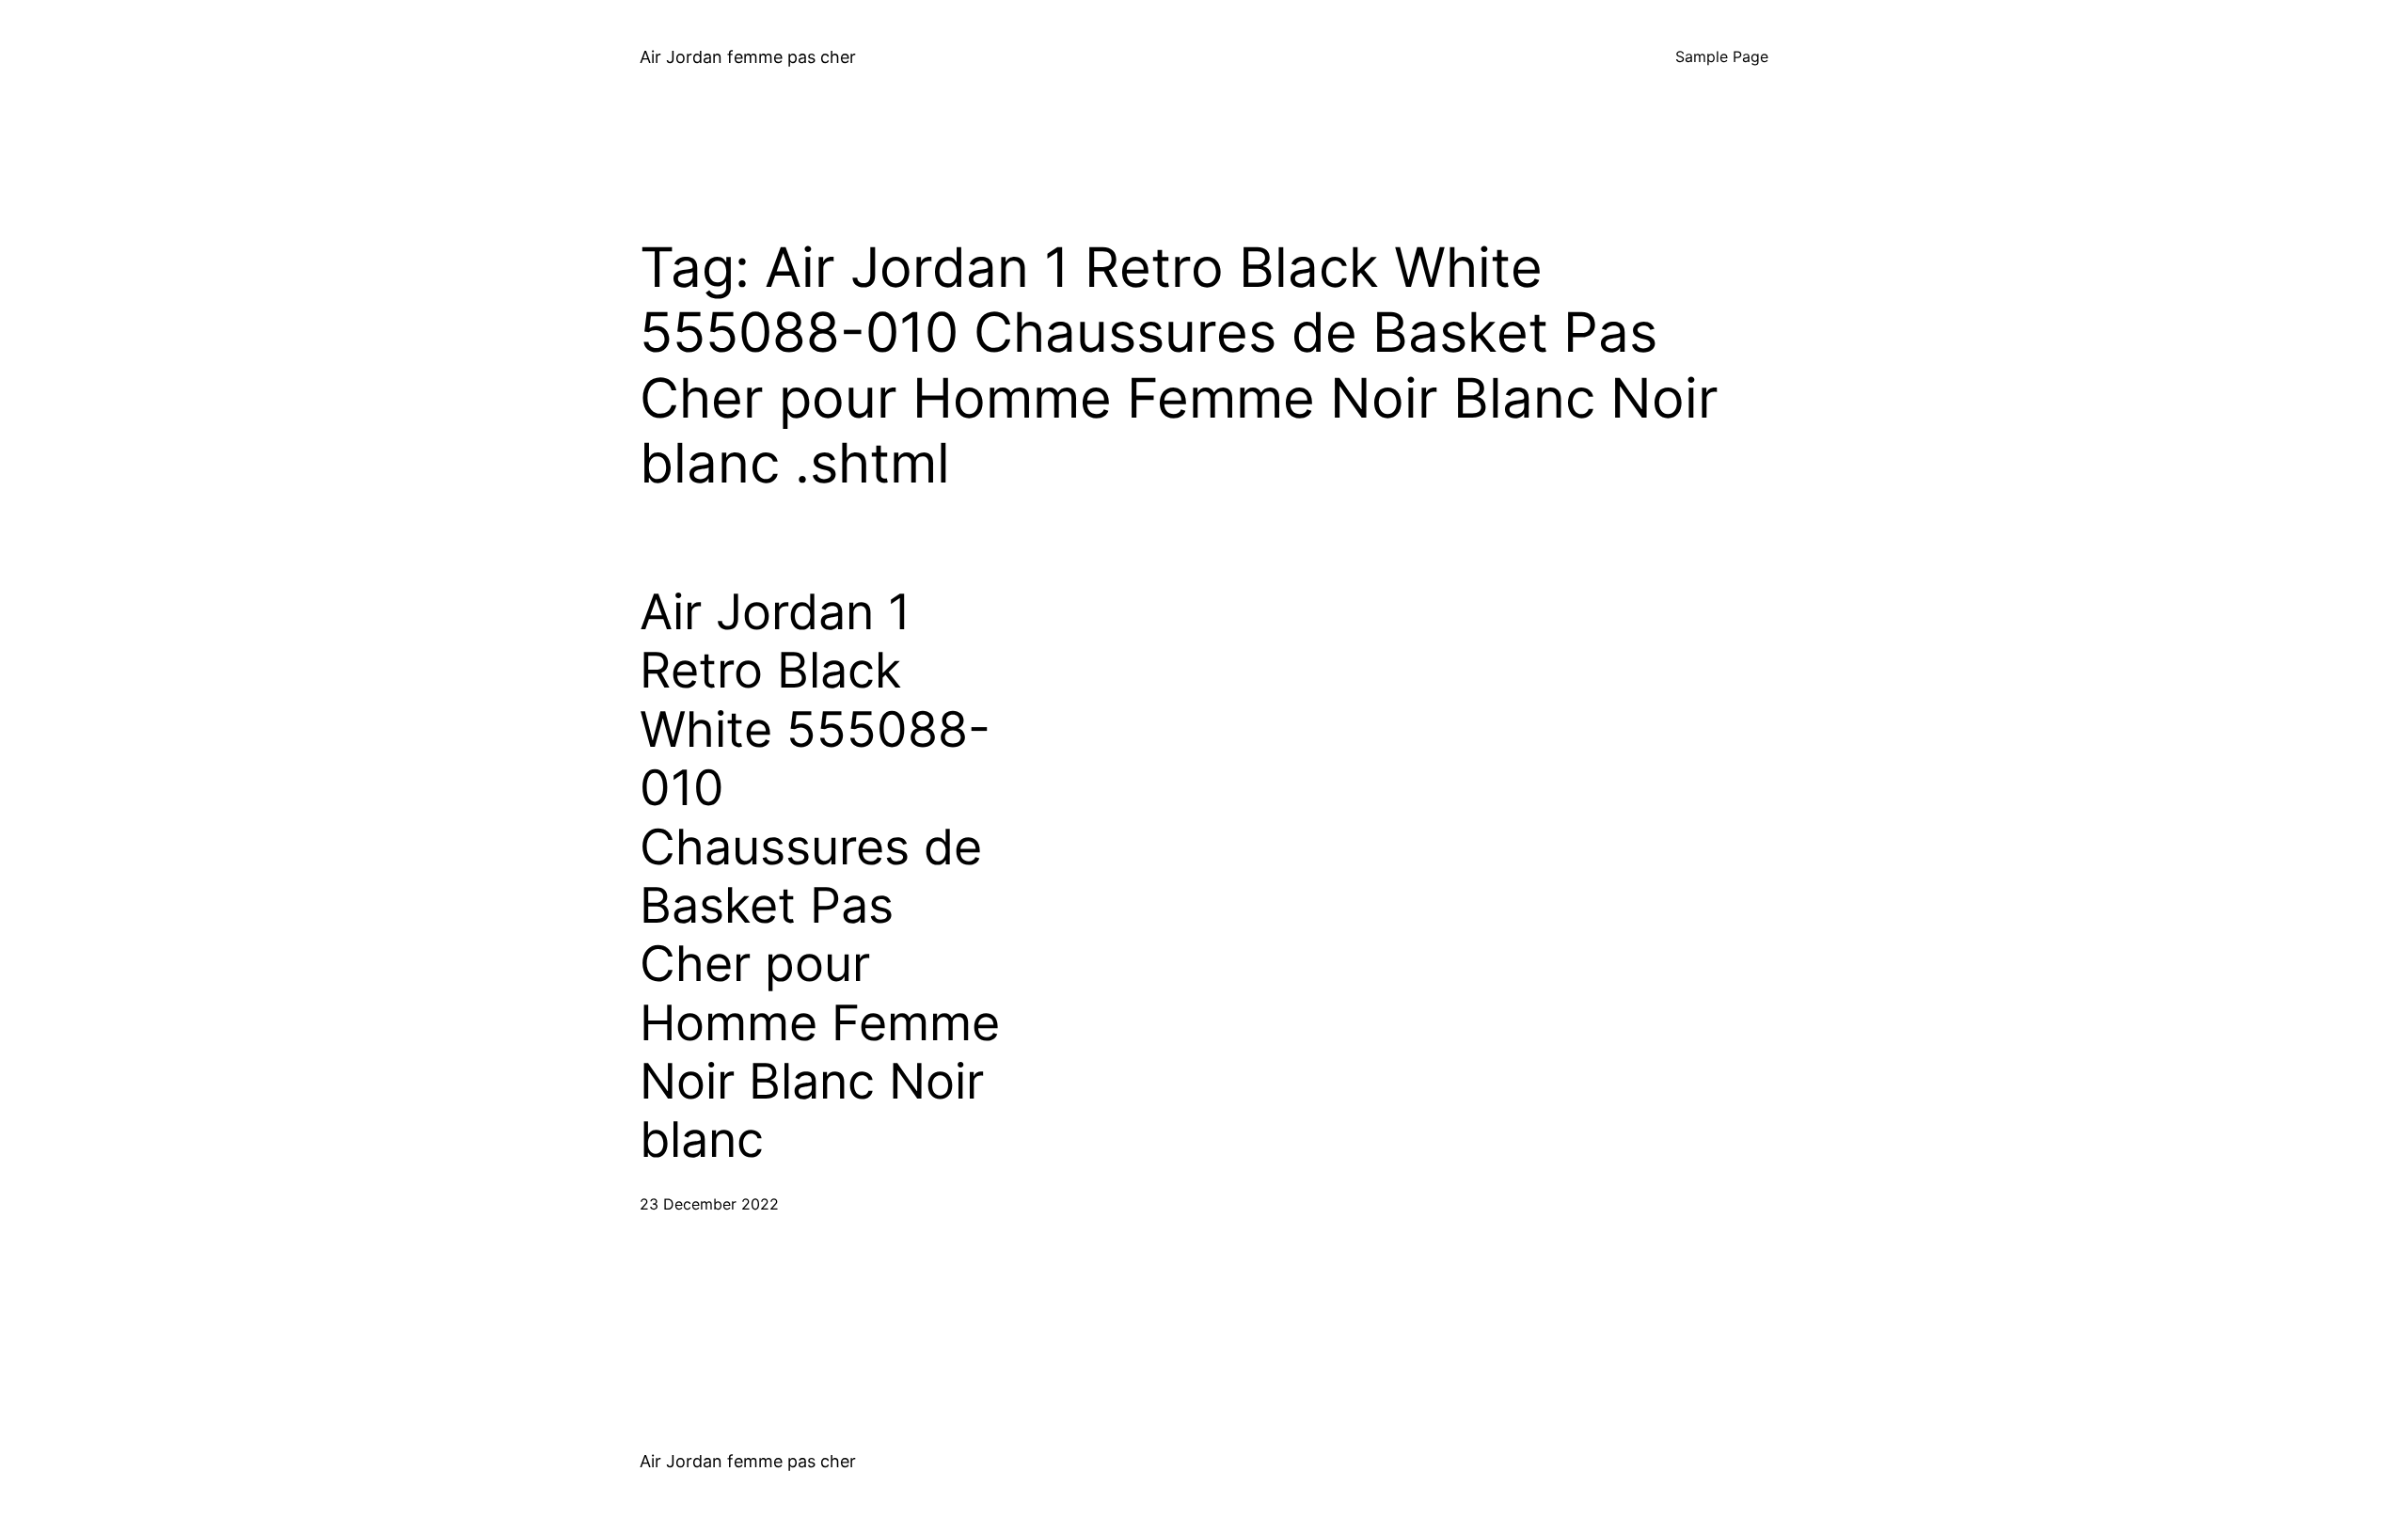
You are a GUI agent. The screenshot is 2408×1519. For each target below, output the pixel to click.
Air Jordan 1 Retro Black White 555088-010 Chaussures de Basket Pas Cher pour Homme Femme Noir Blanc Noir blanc (820, 877)
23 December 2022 (709, 1204)
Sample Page (1722, 56)
